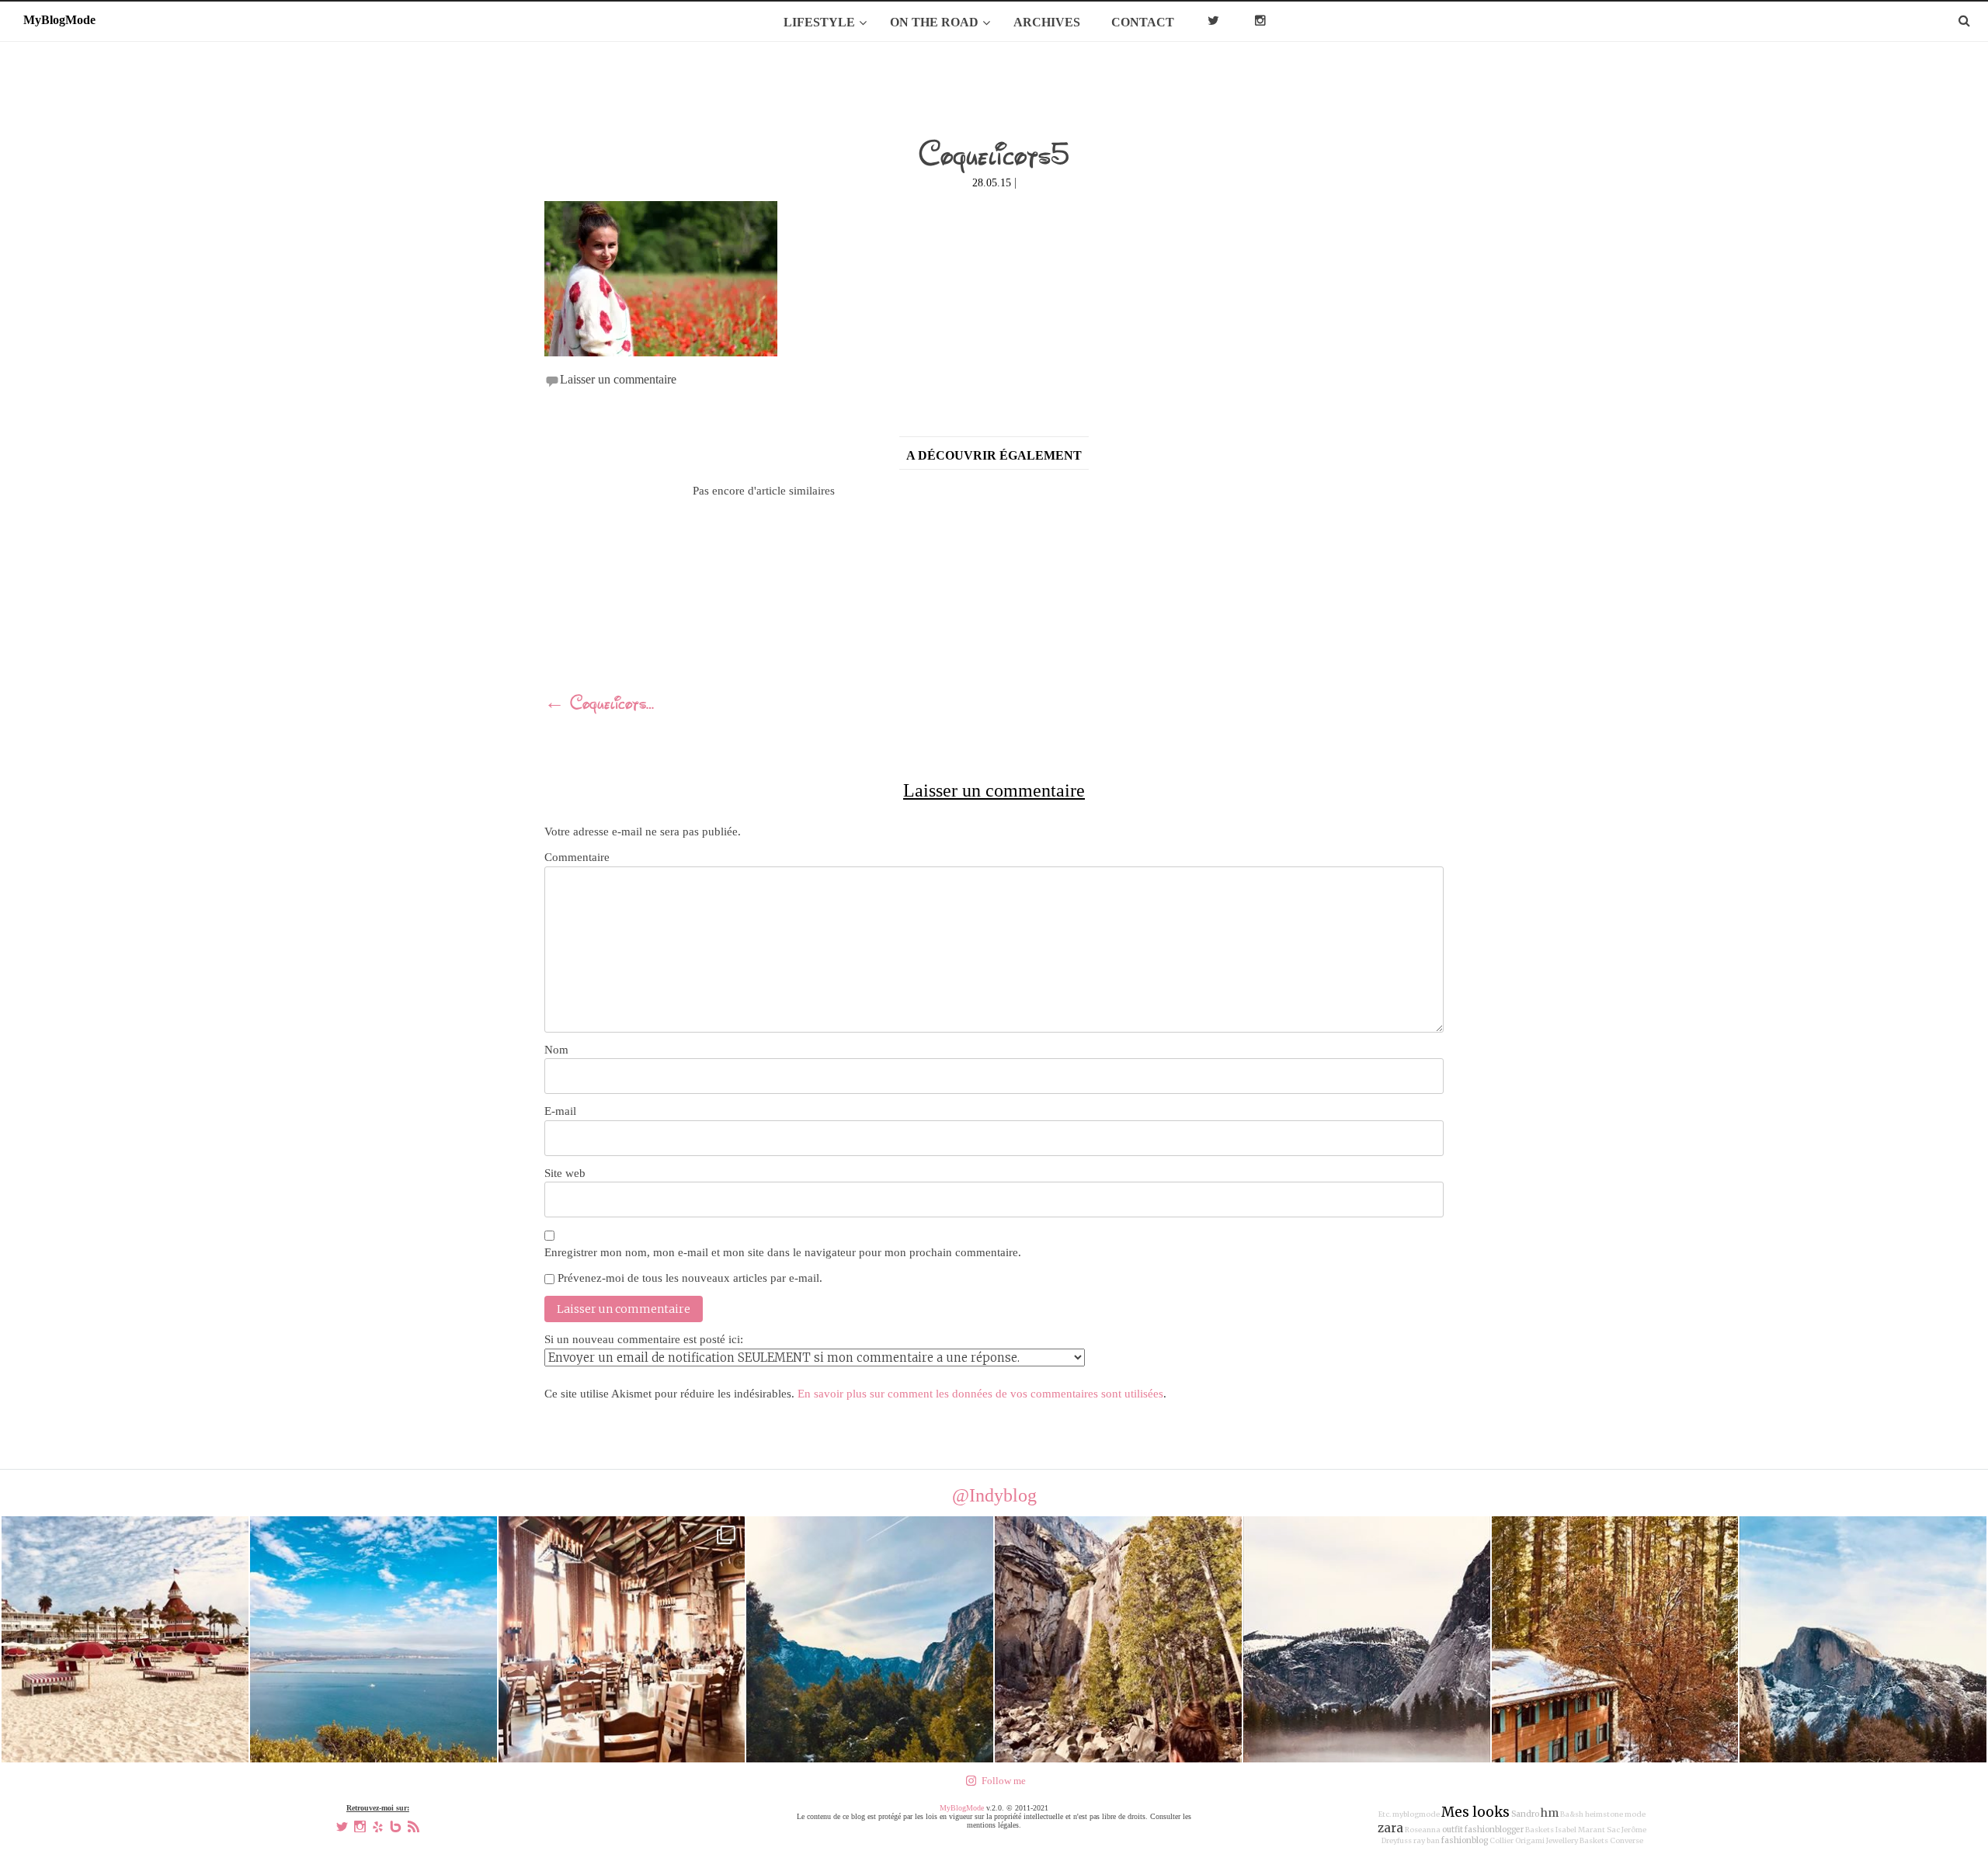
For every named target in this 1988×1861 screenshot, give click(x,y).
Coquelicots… (599, 705)
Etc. (1385, 1814)
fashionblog (1465, 1840)
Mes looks (1475, 1812)
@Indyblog (994, 1495)
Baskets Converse (1611, 1841)
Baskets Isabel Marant (1565, 1830)
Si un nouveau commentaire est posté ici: (644, 1339)
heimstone (1604, 1814)
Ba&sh (1572, 1814)
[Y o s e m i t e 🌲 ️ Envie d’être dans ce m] (622, 1640)
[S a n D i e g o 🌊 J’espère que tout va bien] (374, 1640)
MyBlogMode (962, 1808)
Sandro (1525, 1814)
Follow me (1004, 1781)
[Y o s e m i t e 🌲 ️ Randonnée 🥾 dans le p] (870, 1640)
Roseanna (1423, 1830)
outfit (1453, 1830)
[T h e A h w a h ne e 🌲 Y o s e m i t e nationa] (1615, 1640)
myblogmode (1416, 1814)
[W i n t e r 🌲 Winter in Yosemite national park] (1367, 1640)
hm (1550, 1813)
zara (1390, 1828)
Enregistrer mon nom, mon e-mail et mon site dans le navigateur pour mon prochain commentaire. (783, 1252)
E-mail (560, 1111)
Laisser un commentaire (618, 379)
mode (1635, 1814)
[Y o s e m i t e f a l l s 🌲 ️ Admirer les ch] (1118, 1640)
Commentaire (577, 857)
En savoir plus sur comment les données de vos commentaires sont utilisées (980, 1394)
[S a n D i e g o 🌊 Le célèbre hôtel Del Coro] (125, 1640)
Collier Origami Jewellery (1534, 1841)
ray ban (1427, 1841)
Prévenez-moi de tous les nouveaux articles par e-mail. (690, 1278)
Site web (565, 1173)
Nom (556, 1050)
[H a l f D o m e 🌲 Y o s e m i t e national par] (1863, 1640)
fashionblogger (1494, 1830)
